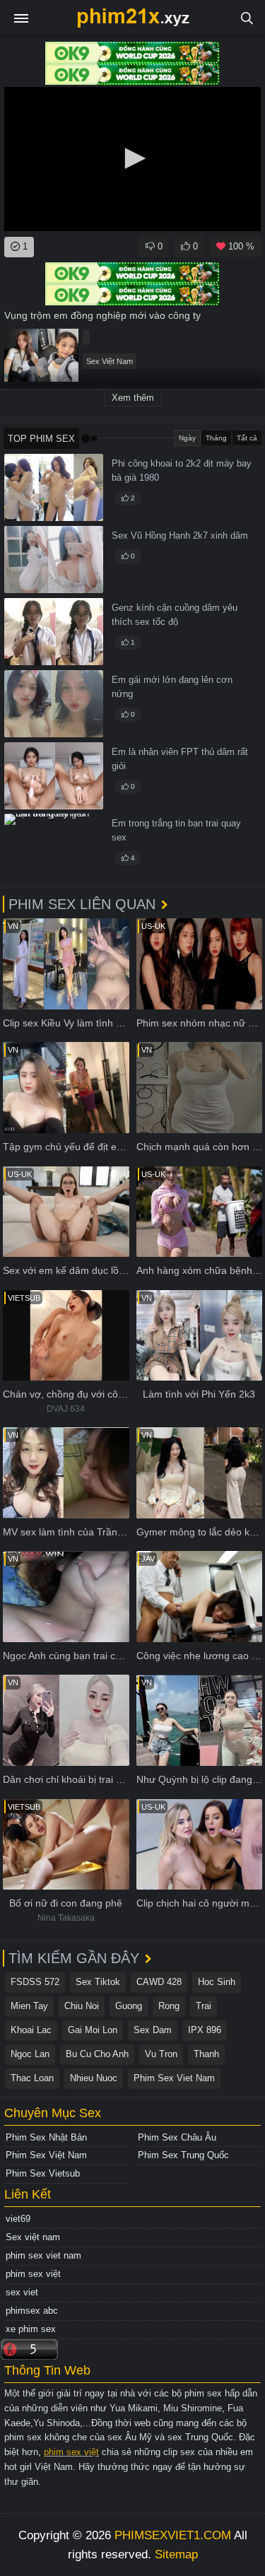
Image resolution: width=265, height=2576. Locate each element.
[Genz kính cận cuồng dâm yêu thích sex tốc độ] (54, 632)
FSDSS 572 (35, 1982)
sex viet (22, 2292)
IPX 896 (205, 2030)
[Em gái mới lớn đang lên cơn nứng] (54, 704)
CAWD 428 (159, 1982)
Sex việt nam (33, 2237)
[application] (132, 159)
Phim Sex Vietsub (43, 2173)
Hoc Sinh (217, 1982)
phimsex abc (32, 2311)
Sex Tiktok (98, 1982)
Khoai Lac (31, 2030)
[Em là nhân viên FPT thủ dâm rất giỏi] (54, 776)
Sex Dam (153, 2030)
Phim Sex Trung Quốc (183, 2155)
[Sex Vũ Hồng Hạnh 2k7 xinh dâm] (54, 560)
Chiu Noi (82, 2006)
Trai (204, 2006)
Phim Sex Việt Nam (46, 2155)
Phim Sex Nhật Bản (46, 2137)
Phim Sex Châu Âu (177, 2137)
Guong (129, 2006)
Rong (169, 2006)
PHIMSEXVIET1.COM (173, 2535)
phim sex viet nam (43, 2255)
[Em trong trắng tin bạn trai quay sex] (54, 847)
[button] (133, 158)
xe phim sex (31, 2329)
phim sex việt (33, 2274)
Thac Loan (32, 2078)
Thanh (206, 2054)
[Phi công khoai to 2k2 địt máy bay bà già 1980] (54, 487)
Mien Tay (29, 2006)
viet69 (18, 2219)
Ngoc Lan (30, 2054)
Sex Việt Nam (110, 361)
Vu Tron (161, 2054)
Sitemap (176, 2554)
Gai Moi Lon (93, 2030)
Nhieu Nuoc (94, 2078)
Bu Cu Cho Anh (97, 2054)
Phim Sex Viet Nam (174, 2078)
